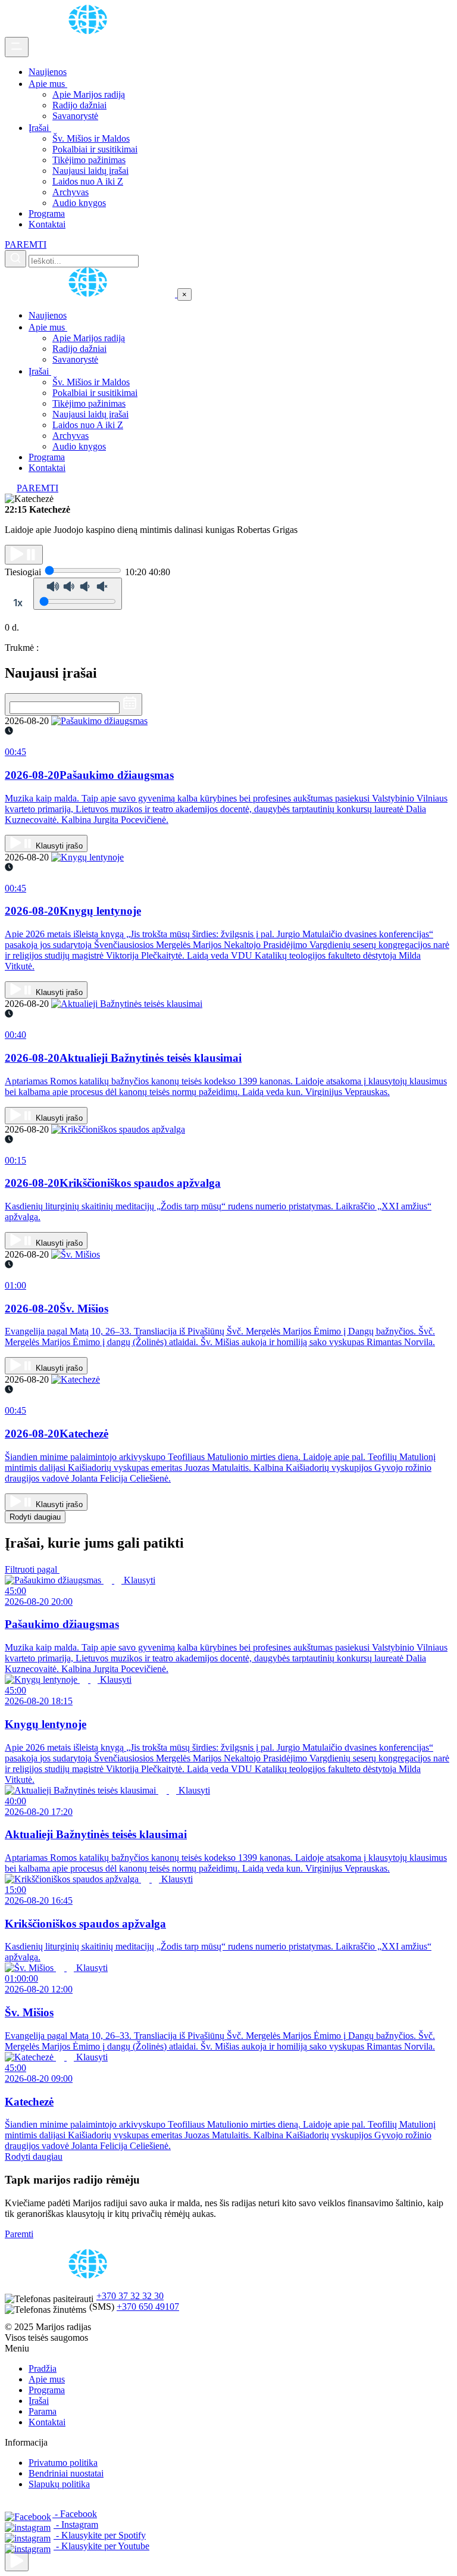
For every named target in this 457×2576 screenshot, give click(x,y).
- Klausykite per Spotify (100, 2535)
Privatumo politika (63, 2463)
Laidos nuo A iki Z (88, 181)
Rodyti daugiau (35, 1517)
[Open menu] (17, 47)
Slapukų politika (59, 2484)
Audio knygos (79, 203)
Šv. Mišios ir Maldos (91, 138)
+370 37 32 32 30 (130, 2296)
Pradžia (43, 2368)
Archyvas (71, 192)
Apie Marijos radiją (89, 94)
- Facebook (75, 2514)
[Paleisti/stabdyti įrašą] (24, 555)
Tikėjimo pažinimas (89, 160)
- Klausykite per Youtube (101, 2546)
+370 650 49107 (148, 2307)
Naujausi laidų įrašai (90, 171)
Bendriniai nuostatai (66, 2473)
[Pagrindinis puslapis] (90, 31)
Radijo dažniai (79, 105)
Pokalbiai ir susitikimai (95, 149)
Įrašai (40, 128)
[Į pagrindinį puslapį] (91, 294)
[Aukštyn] (17, 2561)
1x (18, 603)
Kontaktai (47, 224)
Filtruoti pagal (32, 1569)
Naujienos (48, 72)
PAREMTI (26, 244)
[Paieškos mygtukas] (15, 259)
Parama (43, 2411)
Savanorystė (75, 116)
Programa (47, 213)
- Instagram (76, 2524)
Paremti (19, 2234)
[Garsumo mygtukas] (78, 594)
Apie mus (48, 84)
